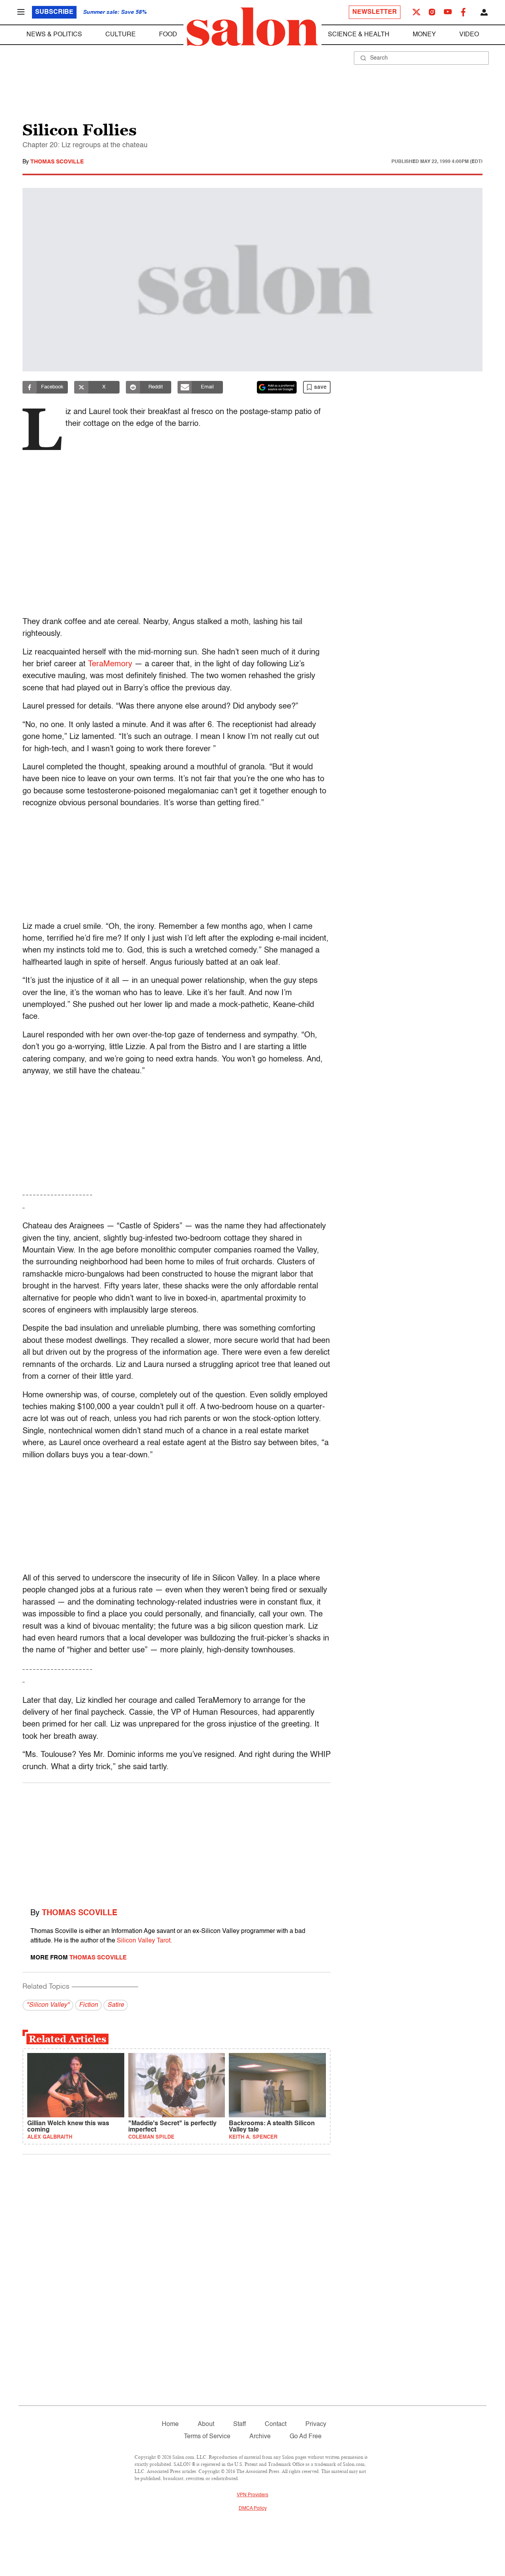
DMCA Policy (253, 2509)
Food (168, 35)
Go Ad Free (306, 2437)
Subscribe (54, 12)
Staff (239, 2424)
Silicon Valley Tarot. (144, 1941)
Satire (116, 2005)
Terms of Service (207, 2437)
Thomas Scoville (57, 162)
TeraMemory (110, 664)
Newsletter (375, 12)
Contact (276, 2424)
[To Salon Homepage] (252, 27)
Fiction (88, 2005)
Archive (260, 2437)
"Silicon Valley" (48, 2005)
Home (170, 2424)
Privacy (316, 2424)
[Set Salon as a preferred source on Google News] (277, 387)
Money (424, 35)
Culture (121, 35)
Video (469, 35)
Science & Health (359, 35)
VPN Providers (252, 2495)
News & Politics (54, 35)
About (206, 2424)
